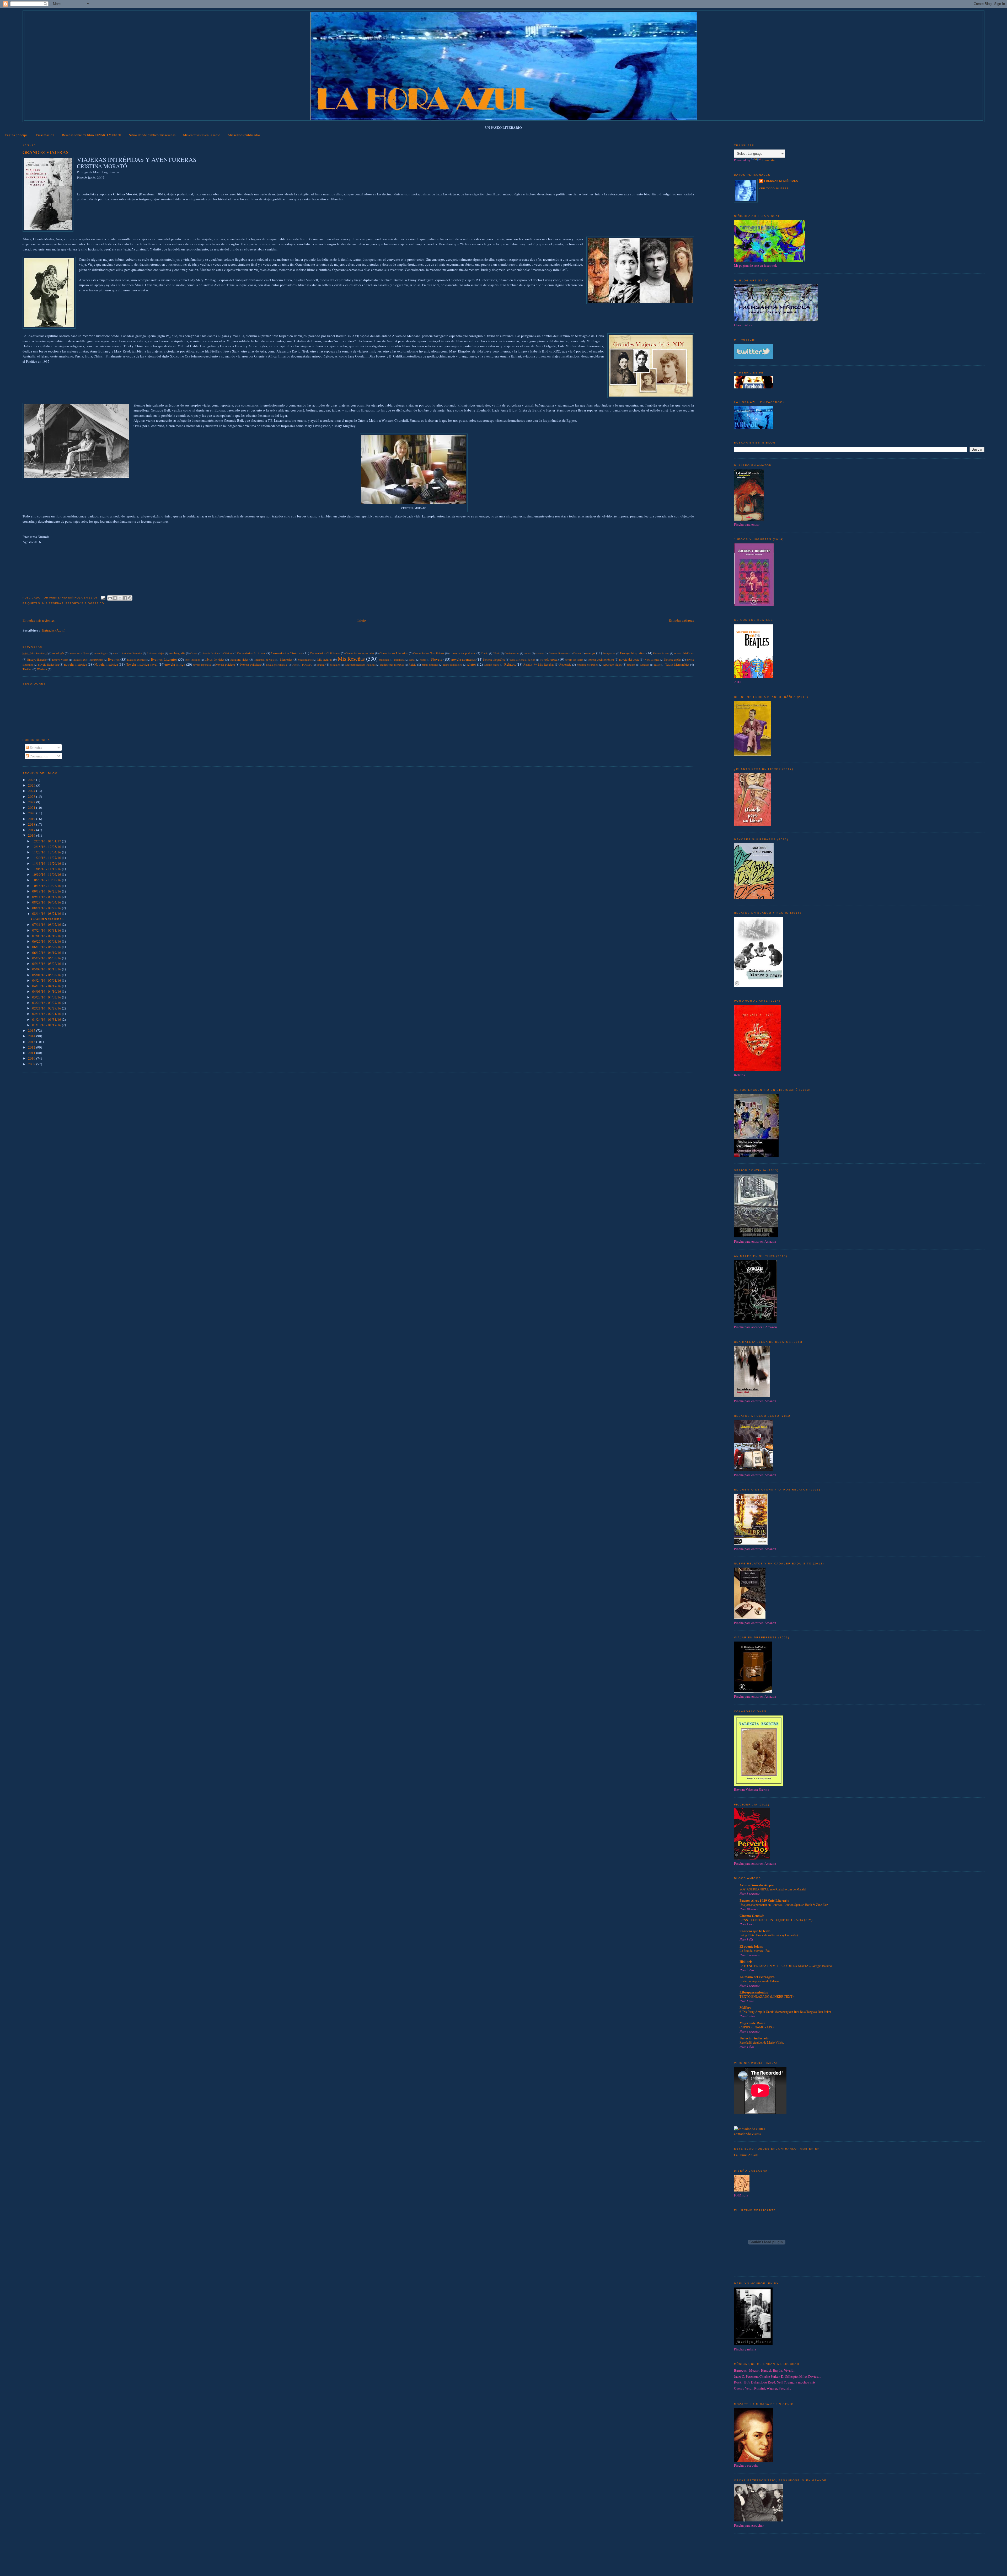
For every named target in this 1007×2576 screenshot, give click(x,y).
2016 (32, 835)
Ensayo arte (609, 653)
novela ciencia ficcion (523, 660)
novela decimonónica (601, 659)
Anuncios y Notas (79, 653)
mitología (399, 660)
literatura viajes (239, 659)
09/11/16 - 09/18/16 (47, 897)
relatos (472, 664)
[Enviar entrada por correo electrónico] (103, 598)
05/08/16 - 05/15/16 (47, 969)
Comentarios (38, 756)
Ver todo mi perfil (775, 188)
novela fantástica (48, 664)
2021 (32, 808)
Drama (577, 653)
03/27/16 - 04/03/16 (47, 997)
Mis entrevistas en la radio (202, 135)
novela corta (548, 659)
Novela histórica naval (142, 664)
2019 (32, 819)
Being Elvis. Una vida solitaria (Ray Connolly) (769, 1935)
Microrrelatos (305, 660)
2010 (32, 1058)
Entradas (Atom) (54, 630)
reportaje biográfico (85, 603)
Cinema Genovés (752, 1915)
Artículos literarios (132, 653)
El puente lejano (751, 1946)
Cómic (496, 653)
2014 (32, 1036)
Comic (485, 653)
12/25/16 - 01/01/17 (47, 841)
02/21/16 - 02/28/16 (47, 1008)
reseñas (631, 665)
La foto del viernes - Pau (755, 1950)
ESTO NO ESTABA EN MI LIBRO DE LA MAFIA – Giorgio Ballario (786, 1966)
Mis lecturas (325, 659)
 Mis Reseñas (35, 653)
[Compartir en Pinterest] (130, 598)
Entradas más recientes (39, 620)
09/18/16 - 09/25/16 (47, 891)
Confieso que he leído (755, 1931)
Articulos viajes (155, 653)
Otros (295, 665)
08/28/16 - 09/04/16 (47, 902)
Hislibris (746, 1961)
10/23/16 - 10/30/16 (47, 880)
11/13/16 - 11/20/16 (47, 863)
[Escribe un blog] (115, 598)
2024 (32, 791)
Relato (413, 664)
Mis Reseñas (53, 603)
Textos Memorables (677, 664)
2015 (32, 1030)
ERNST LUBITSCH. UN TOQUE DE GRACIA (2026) (776, 1920)
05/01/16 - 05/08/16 (47, 975)
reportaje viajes (612, 664)
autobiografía (177, 653)
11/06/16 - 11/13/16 (47, 869)
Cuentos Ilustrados (559, 653)
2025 (32, 785)
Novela (437, 659)
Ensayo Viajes (60, 660)
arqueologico (101, 653)
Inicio (362, 620)
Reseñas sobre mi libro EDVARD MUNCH (92, 135)
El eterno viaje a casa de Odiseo (759, 1981)
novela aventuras (463, 659)
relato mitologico (453, 665)
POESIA (307, 665)
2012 (32, 1047)
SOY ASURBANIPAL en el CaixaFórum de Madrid (773, 1889)
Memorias (286, 659)
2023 (32, 797)
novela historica (75, 664)
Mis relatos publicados (244, 135)
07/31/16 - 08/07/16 (47, 924)
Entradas (35, 747)
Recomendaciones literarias (360, 665)
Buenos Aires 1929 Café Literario (764, 1900)
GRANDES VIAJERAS (45, 152)
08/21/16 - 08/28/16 (47, 908)
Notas (423, 660)
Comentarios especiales (360, 653)
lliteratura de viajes (265, 660)
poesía (320, 664)
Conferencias (512, 653)
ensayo (590, 653)
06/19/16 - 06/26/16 (47, 947)
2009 (32, 1064)
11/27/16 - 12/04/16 (47, 852)
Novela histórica (106, 664)
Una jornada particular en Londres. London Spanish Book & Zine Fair (784, 1905)
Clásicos (228, 653)
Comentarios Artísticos (251, 653)
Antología (58, 653)
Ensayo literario (37, 659)
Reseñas (644, 665)
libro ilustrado (192, 660)
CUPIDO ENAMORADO (757, 2027)
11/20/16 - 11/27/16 (47, 858)
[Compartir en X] (120, 598)
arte (115, 653)
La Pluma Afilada (746, 2155)
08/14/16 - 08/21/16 (47, 913)
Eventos (114, 659)
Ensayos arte (80, 660)
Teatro (657, 665)
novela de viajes (574, 660)
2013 (32, 1042)
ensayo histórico (684, 653)
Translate (768, 160)
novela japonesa (202, 665)
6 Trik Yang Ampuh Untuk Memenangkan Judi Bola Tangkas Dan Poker (785, 2012)
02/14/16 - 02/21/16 (47, 1014)
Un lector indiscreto (754, 2038)
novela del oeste (629, 659)
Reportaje (565, 664)
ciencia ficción (210, 653)
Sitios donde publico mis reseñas (152, 135)
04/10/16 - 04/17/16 (47, 986)
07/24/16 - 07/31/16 (47, 930)
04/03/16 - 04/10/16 (47, 991)
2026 (32, 780)
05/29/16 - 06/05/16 (47, 958)
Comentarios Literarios (394, 653)
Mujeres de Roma (752, 2023)
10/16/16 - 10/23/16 (47, 886)
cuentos (540, 653)
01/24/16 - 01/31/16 (47, 1019)
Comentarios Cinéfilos (287, 653)
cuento (527, 653)
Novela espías (673, 659)
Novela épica (652, 660)
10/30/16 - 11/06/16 (47, 874)
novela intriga (175, 664)
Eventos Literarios (164, 659)
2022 (32, 802)
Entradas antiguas (681, 620)
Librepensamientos (754, 1992)
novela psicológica (277, 665)
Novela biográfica (494, 659)
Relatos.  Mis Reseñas (539, 664)
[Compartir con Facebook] (125, 598)
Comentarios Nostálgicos (429, 653)
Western (42, 669)
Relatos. (510, 664)
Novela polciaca (225, 664)
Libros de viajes (215, 659)
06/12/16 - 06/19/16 (47, 953)
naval (412, 660)
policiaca (335, 665)
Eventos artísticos (137, 660)
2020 (32, 813)
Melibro (746, 2007)
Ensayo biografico (633, 653)
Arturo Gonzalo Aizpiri (757, 1885)
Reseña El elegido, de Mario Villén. (762, 2042)
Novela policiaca (250, 664)
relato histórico (430, 665)
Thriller (27, 669)
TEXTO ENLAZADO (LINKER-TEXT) (767, 1996)
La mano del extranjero (757, 1977)
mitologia (384, 660)
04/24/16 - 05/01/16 (47, 980)
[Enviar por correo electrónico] (110, 598)
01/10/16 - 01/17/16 (47, 1025)
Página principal (17, 135)
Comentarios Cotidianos (325, 653)
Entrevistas (97, 660)
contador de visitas (747, 2134)
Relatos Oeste (492, 665)
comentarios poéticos (462, 653)
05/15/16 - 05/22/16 (47, 964)
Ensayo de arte (661, 653)
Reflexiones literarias (392, 665)
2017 (32, 830)
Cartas (194, 653)
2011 (32, 1053)
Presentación (45, 135)
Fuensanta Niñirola (781, 181)
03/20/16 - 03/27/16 (47, 1003)
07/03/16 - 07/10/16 (47, 936)
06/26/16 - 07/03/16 (47, 941)
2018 (32, 824)
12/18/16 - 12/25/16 (47, 847)
